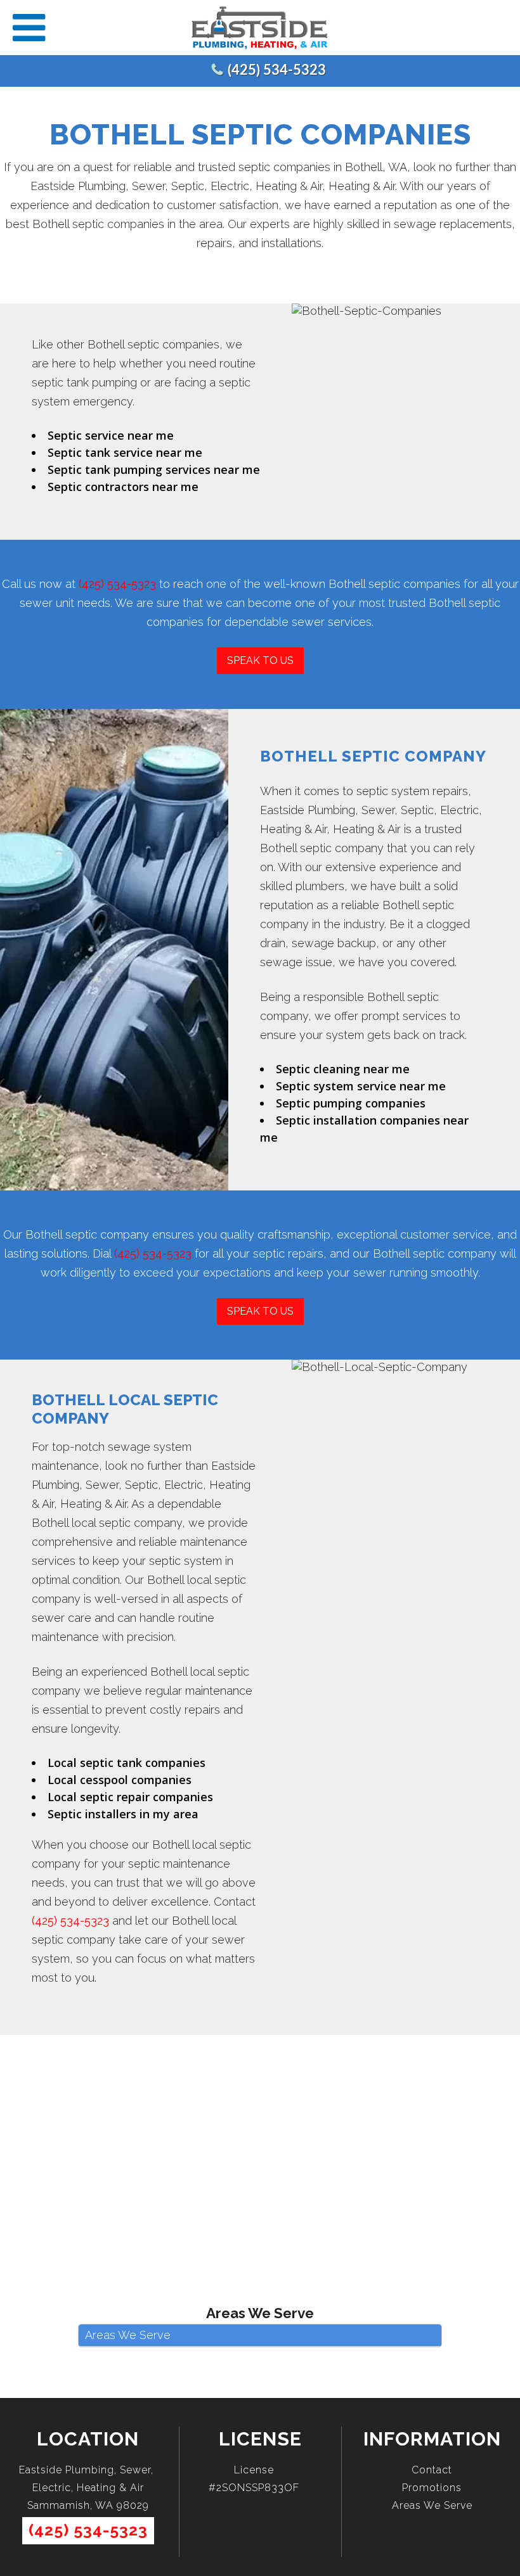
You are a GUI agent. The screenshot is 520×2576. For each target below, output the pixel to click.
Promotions (432, 2488)
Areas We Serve (432, 2505)
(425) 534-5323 (277, 70)
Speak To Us (260, 660)
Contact (432, 2470)
